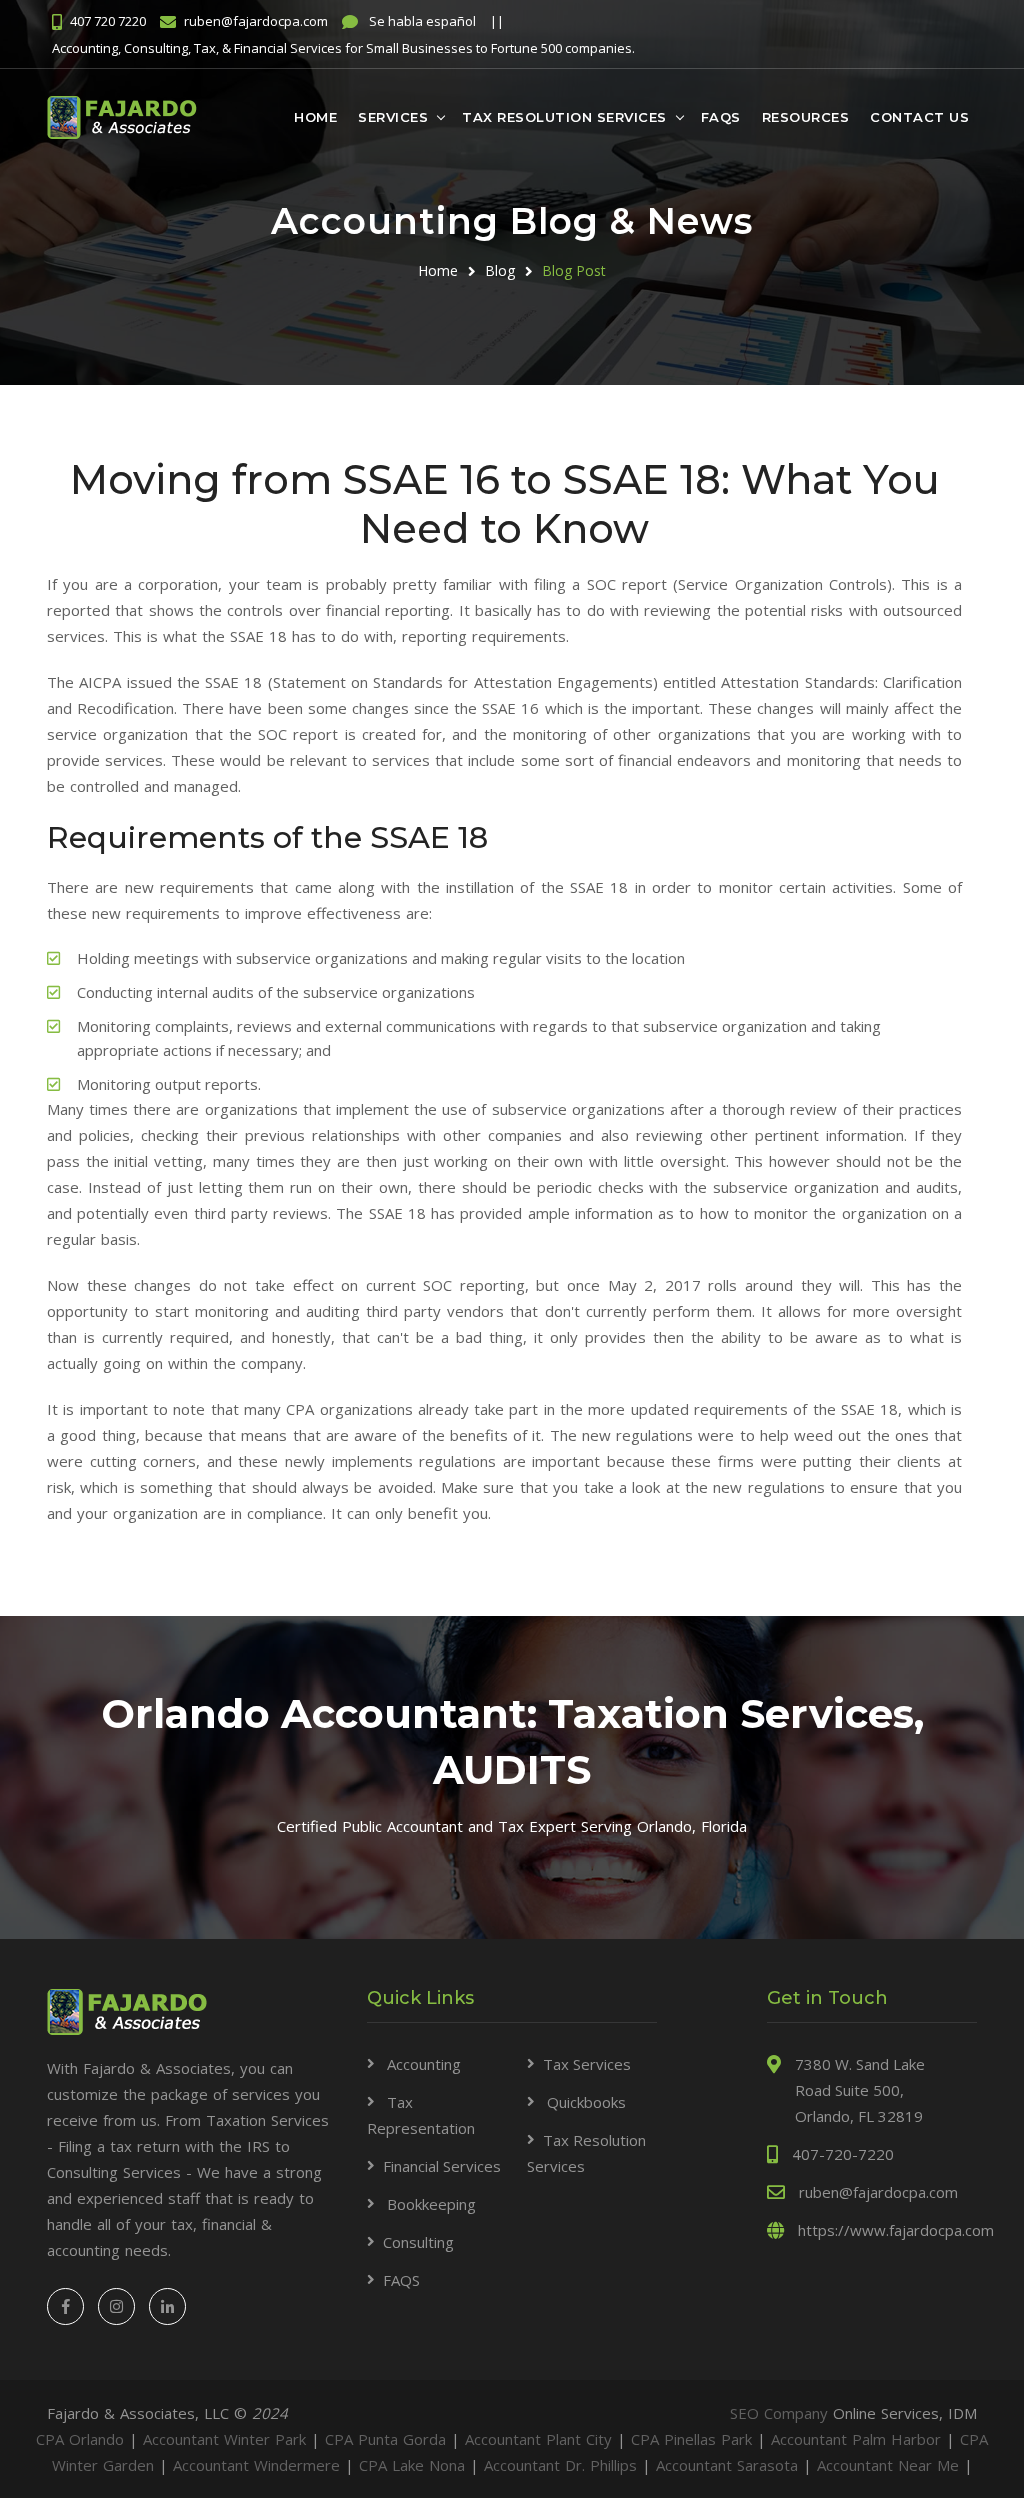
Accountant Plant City (538, 2439)
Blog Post (574, 270)
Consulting (418, 2242)
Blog (500, 270)
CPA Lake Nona (412, 2465)
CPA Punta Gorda (385, 2439)
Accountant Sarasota (727, 2465)
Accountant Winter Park (224, 2439)
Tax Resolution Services (564, 117)
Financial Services (442, 2166)
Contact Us (919, 117)
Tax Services (587, 2064)
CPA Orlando (80, 2439)
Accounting (422, 2064)
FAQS (401, 2280)
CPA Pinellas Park (691, 2439)
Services (393, 117)
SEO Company (781, 2413)
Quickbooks (584, 2102)
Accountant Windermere (256, 2465)
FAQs (721, 117)
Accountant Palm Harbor (856, 2439)
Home (315, 117)
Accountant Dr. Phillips (560, 2465)
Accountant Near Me (888, 2465)
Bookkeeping (429, 2204)
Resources (806, 117)
